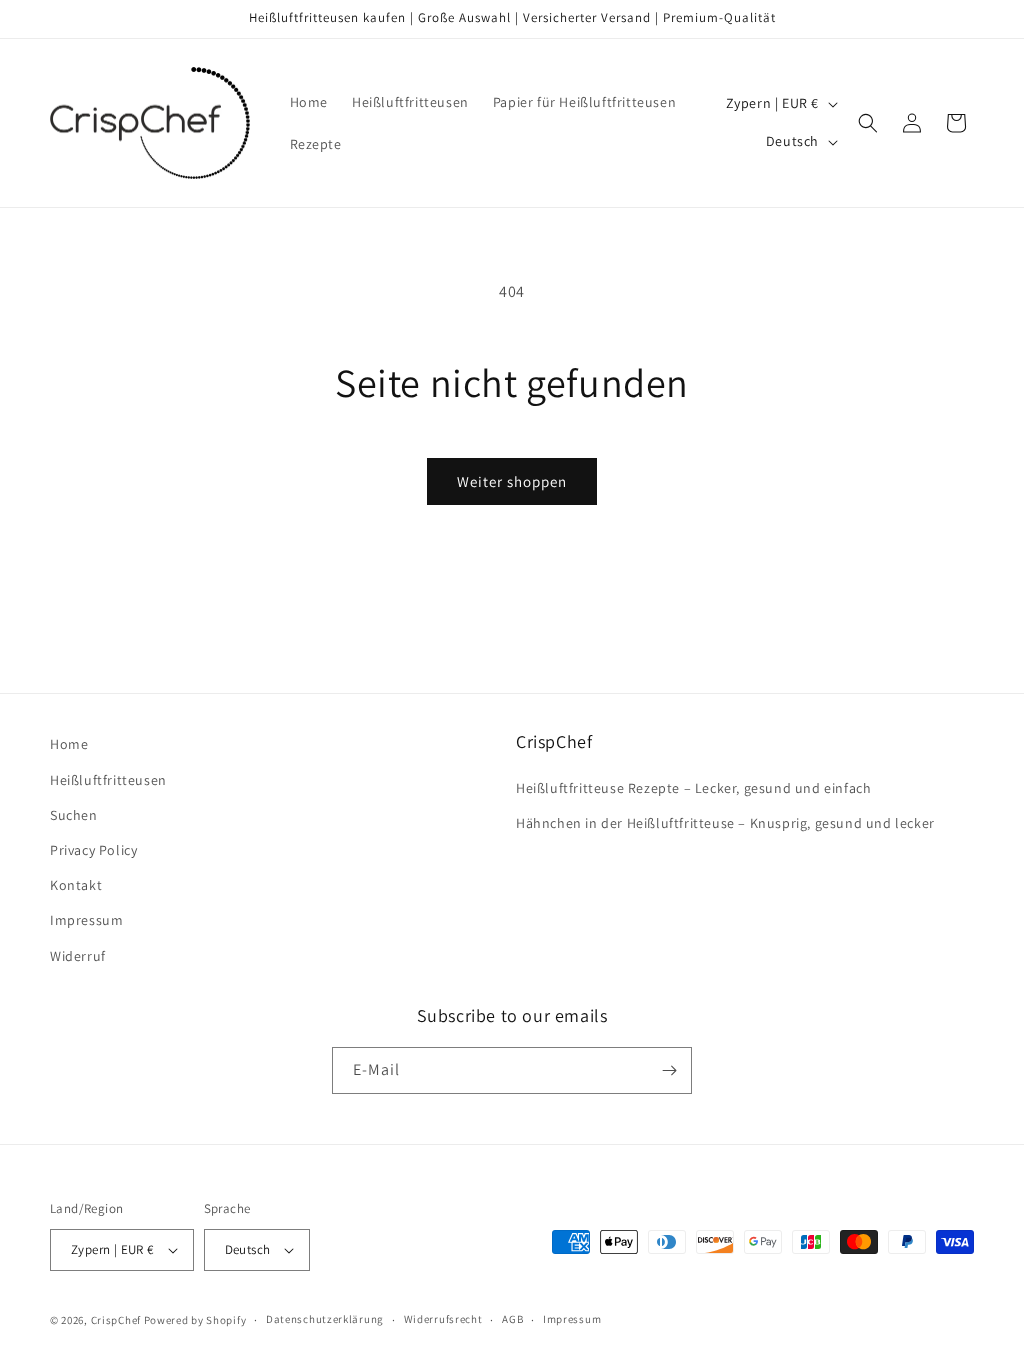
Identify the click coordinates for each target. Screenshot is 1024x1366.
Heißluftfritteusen (108, 780)
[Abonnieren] (669, 1070)
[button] (868, 123)
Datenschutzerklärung (325, 1319)
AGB (512, 1319)
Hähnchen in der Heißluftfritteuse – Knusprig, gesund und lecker (725, 823)
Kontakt (76, 885)
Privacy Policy (93, 850)
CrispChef (116, 1320)
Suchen (74, 815)
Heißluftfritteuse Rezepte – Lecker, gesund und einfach (693, 788)
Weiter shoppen (512, 481)
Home (69, 744)
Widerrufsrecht (443, 1319)
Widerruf (78, 956)
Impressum (86, 920)
